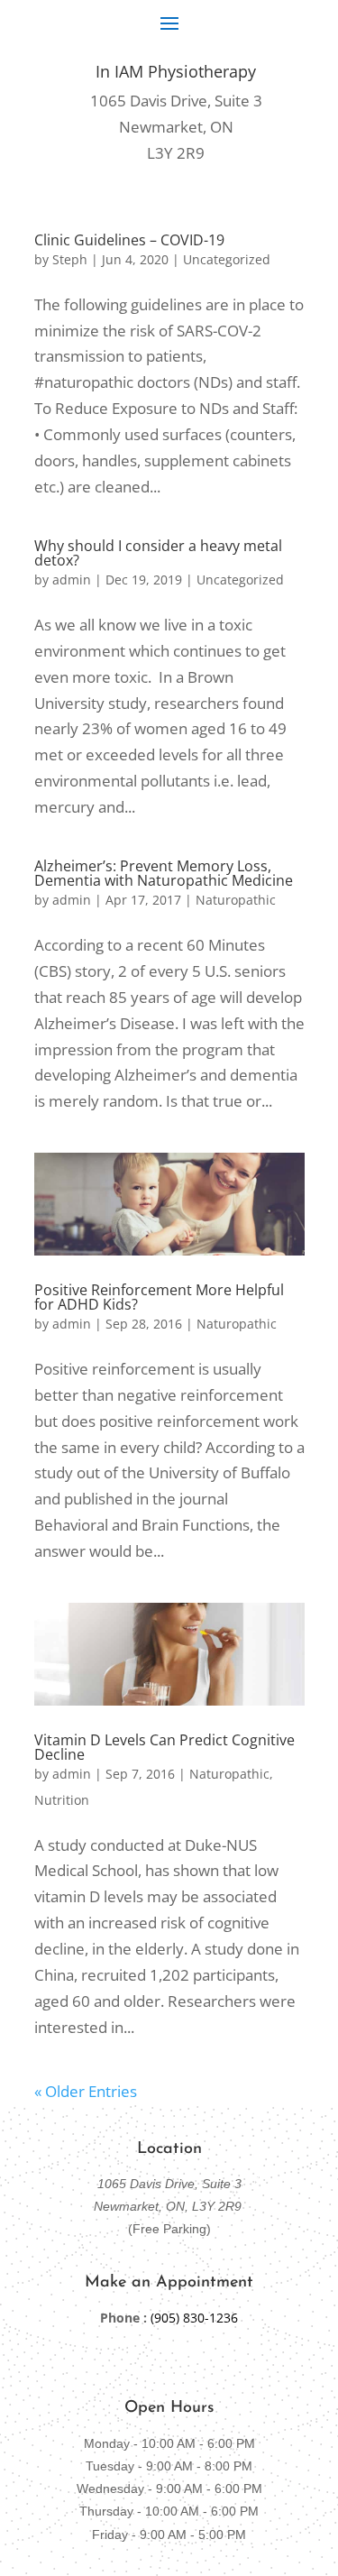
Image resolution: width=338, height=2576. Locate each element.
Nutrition (62, 1800)
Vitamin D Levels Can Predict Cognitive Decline (164, 1747)
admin (72, 580)
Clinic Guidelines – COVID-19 (129, 240)
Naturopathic (236, 900)
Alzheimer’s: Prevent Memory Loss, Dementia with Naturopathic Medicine (164, 873)
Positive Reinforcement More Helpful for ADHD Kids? (159, 1297)
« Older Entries (86, 2091)
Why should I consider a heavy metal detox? (158, 553)
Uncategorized (227, 259)
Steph (70, 259)
